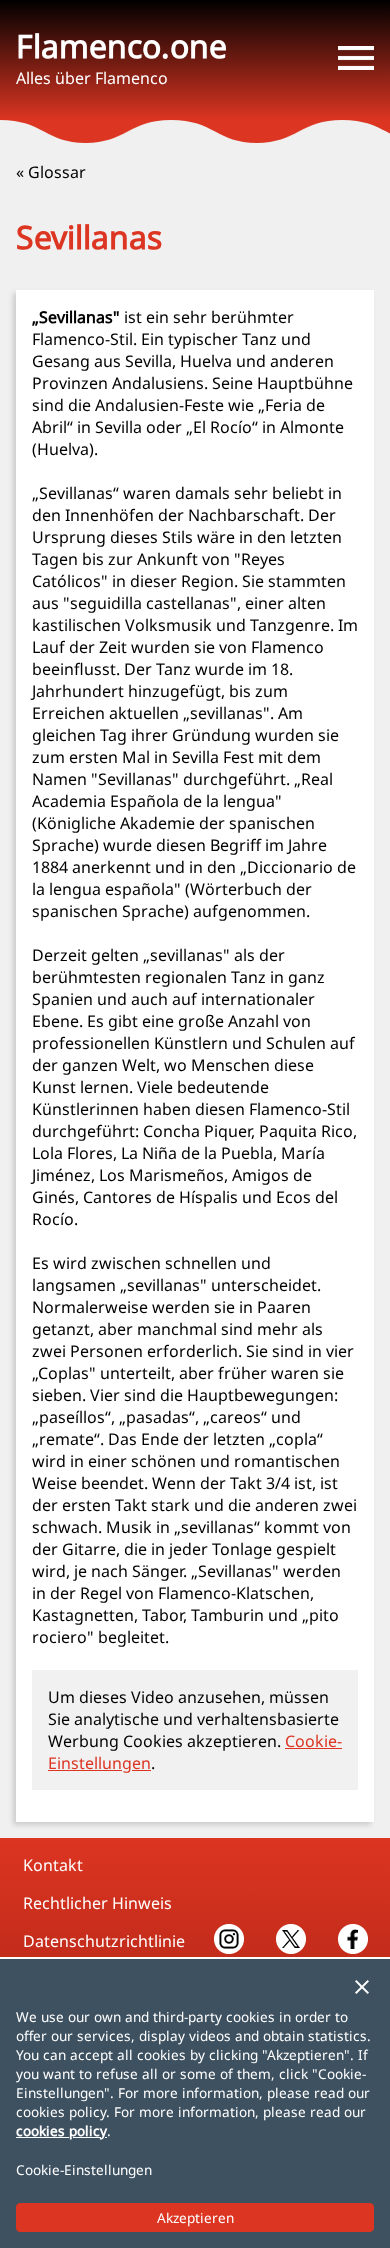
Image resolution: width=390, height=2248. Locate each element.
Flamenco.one (121, 45)
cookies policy (61, 2130)
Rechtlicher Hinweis (97, 1903)
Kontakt (53, 1865)
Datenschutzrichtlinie (104, 1941)
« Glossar (51, 172)
